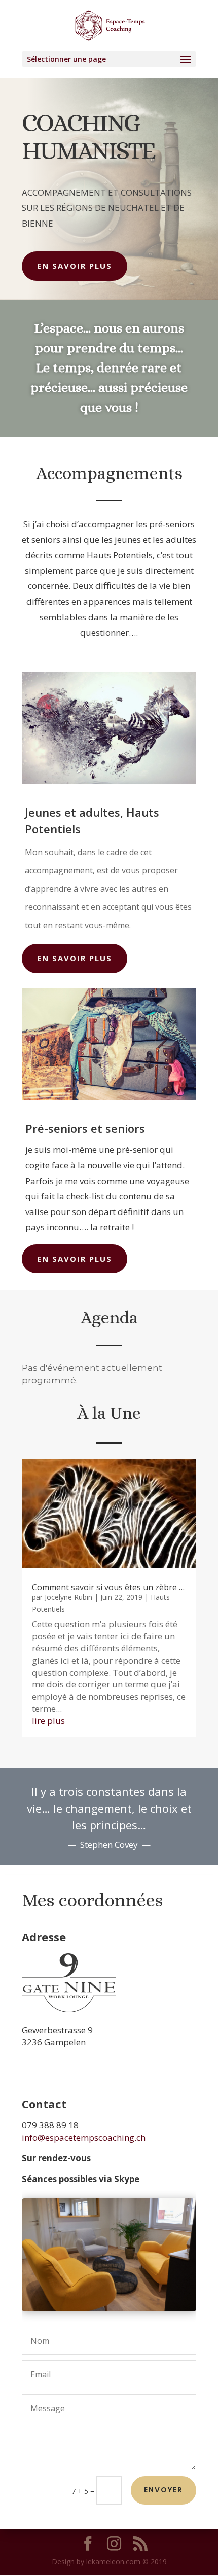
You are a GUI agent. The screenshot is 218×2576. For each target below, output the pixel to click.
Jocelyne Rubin (68, 1597)
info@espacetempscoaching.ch (84, 2137)
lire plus (48, 1721)
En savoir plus (75, 266)
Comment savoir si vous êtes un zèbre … (108, 1587)
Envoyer (163, 2490)
